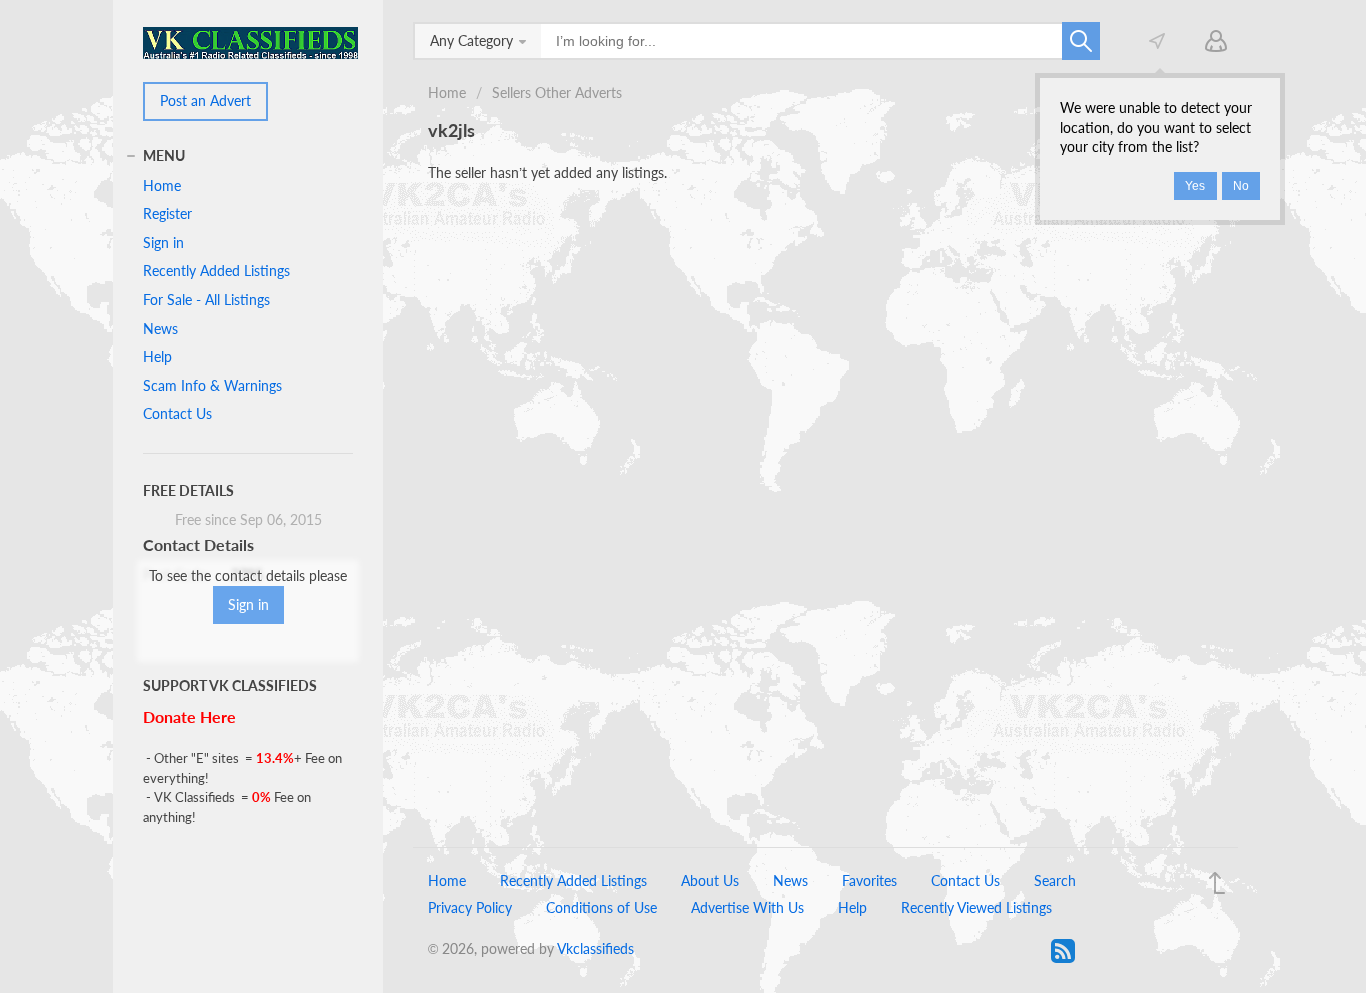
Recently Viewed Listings (976, 907)
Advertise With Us (747, 907)
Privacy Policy (470, 907)
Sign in (163, 242)
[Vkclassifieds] (250, 41)
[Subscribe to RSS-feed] (1063, 951)
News (160, 328)
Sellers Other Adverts (557, 92)
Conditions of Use (601, 907)
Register (167, 213)
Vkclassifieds (595, 948)
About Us (710, 880)
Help (157, 356)
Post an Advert (205, 100)
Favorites (869, 880)
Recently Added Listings (216, 270)
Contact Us (177, 413)
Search (1055, 880)
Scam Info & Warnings (212, 385)
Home (447, 92)
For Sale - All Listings (206, 299)
